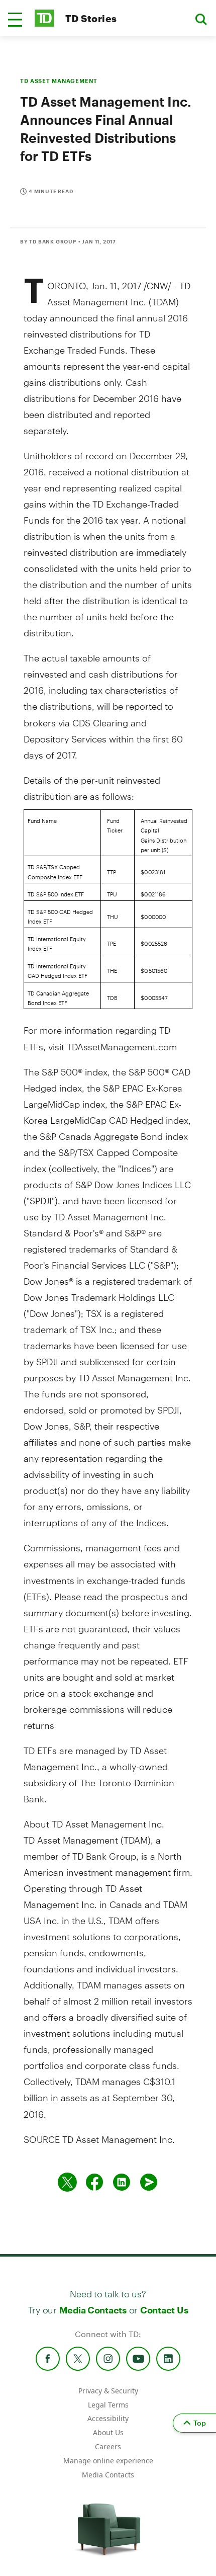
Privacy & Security (108, 2391)
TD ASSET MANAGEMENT (59, 81)
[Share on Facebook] (94, 2182)
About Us (108, 2432)
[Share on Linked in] (122, 2182)
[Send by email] (149, 2182)
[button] (15, 20)
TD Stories (91, 18)
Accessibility (108, 2418)
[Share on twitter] (67, 2182)
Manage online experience (108, 2461)
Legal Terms (108, 2405)
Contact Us (164, 2310)
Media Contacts (93, 2310)
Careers (108, 2446)
